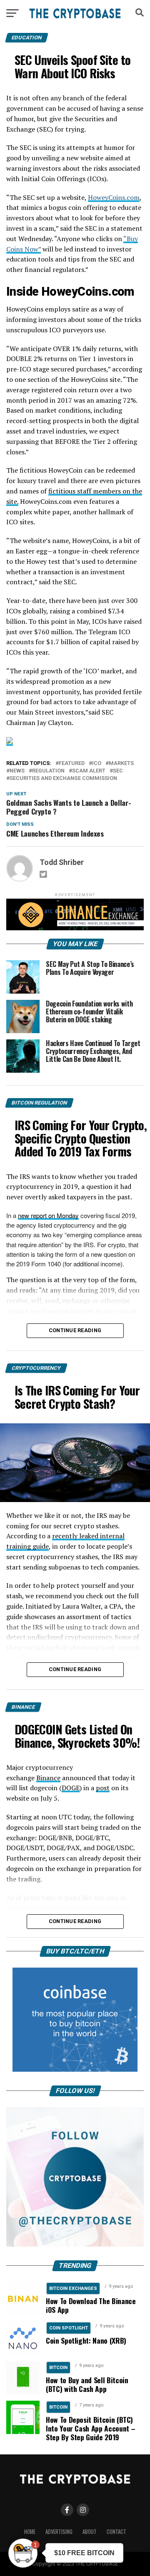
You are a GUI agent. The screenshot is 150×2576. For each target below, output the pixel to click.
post (103, 1788)
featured (72, 764)
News (17, 771)
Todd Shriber (62, 862)
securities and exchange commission (63, 779)
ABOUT (90, 2532)
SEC (118, 771)
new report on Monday (48, 1215)
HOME (30, 2532)
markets (121, 764)
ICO (97, 764)
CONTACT (116, 2532)
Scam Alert (89, 771)
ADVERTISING (59, 2532)
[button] (23, 2553)
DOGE (71, 1788)
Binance (48, 1778)
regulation (48, 771)
